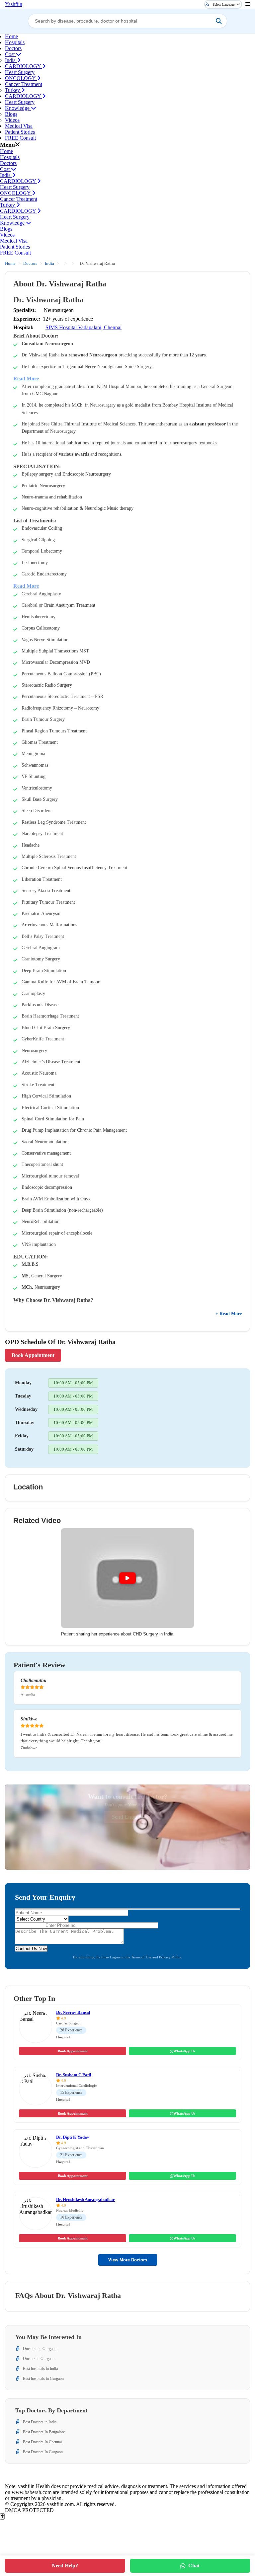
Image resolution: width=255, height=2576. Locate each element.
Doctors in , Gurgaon (40, 2349)
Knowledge (18, 108)
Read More (26, 379)
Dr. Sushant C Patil (74, 2075)
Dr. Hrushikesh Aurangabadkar (85, 2199)
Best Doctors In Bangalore (44, 2432)
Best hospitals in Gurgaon (43, 2379)
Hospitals (15, 42)
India (11, 60)
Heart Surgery (20, 72)
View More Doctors (128, 2260)
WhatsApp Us (184, 2051)
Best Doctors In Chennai (42, 2442)
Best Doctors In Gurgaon (43, 2452)
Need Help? (65, 2566)
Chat (194, 2566)
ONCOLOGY (21, 78)
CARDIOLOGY (24, 66)
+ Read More (229, 1314)
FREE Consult (20, 138)
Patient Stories (20, 132)
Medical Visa (19, 126)
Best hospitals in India (40, 2369)
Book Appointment (33, 1355)
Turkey (13, 90)
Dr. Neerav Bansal (73, 2012)
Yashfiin (14, 4)
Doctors (13, 48)
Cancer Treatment (24, 84)
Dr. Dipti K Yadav (73, 2137)
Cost (10, 54)
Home (11, 36)
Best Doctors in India (40, 2422)
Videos (12, 120)
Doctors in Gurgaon (39, 2359)
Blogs (11, 114)
